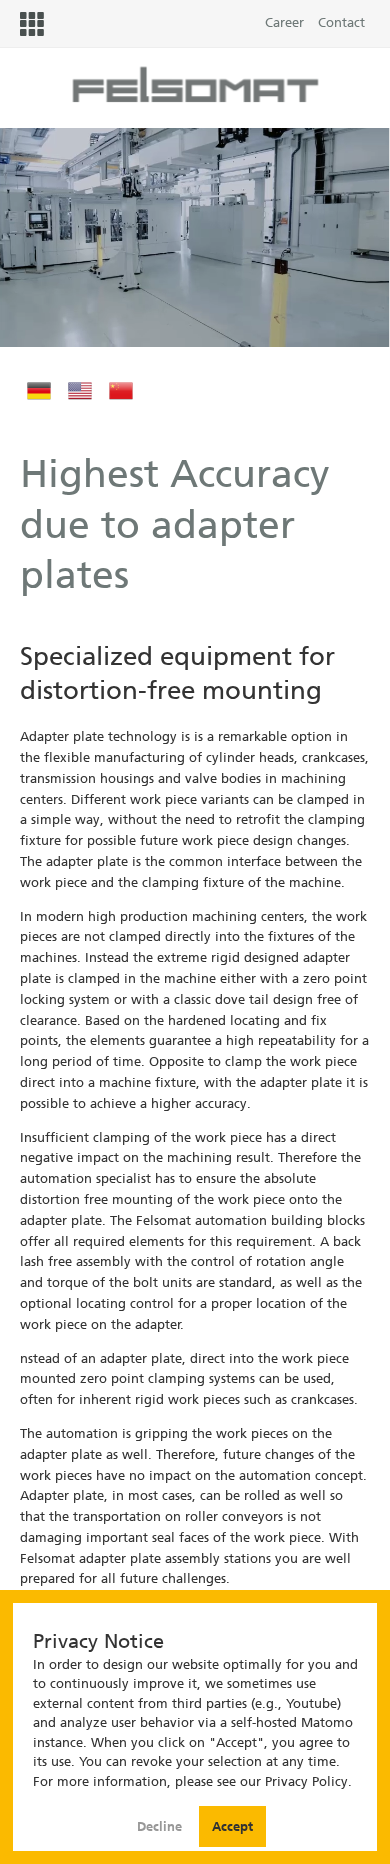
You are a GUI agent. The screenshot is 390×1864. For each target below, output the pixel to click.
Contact (341, 22)
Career (284, 22)
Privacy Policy (306, 1781)
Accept (232, 1826)
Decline (161, 1826)
